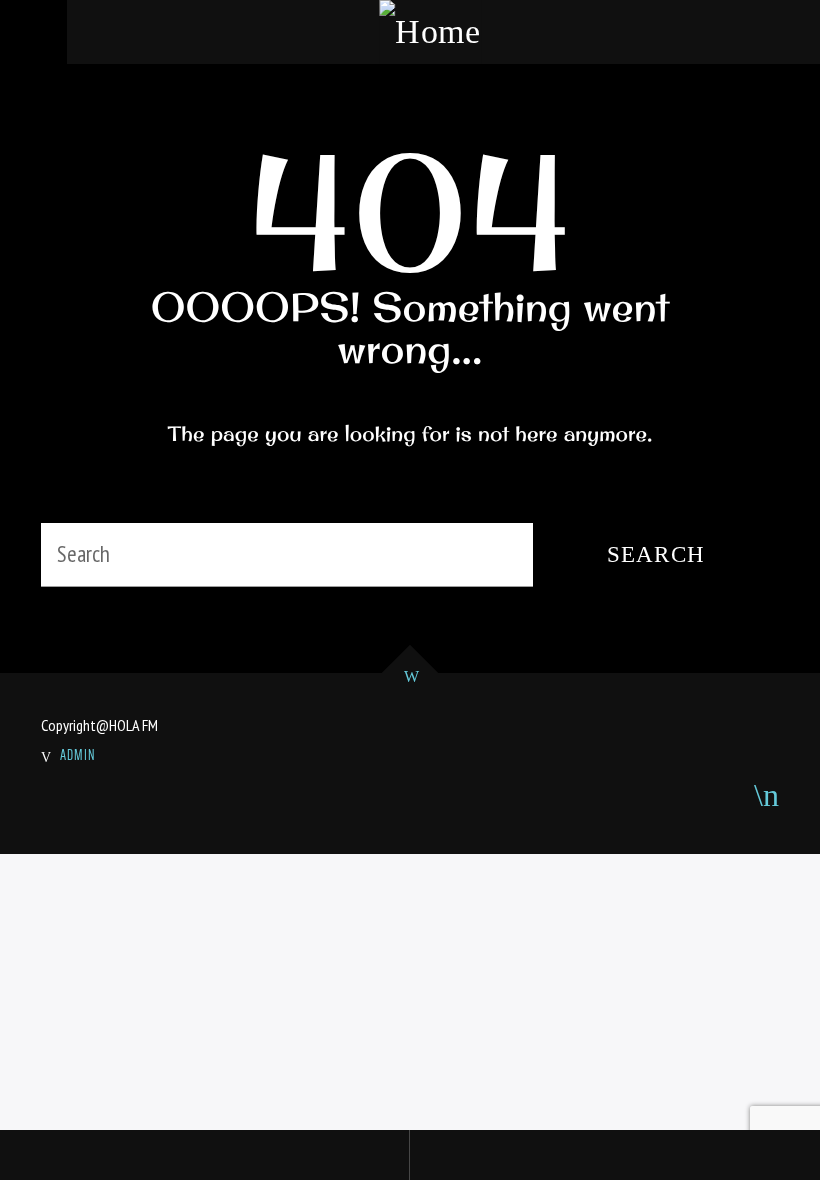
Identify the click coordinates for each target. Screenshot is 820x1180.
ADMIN (78, 755)
